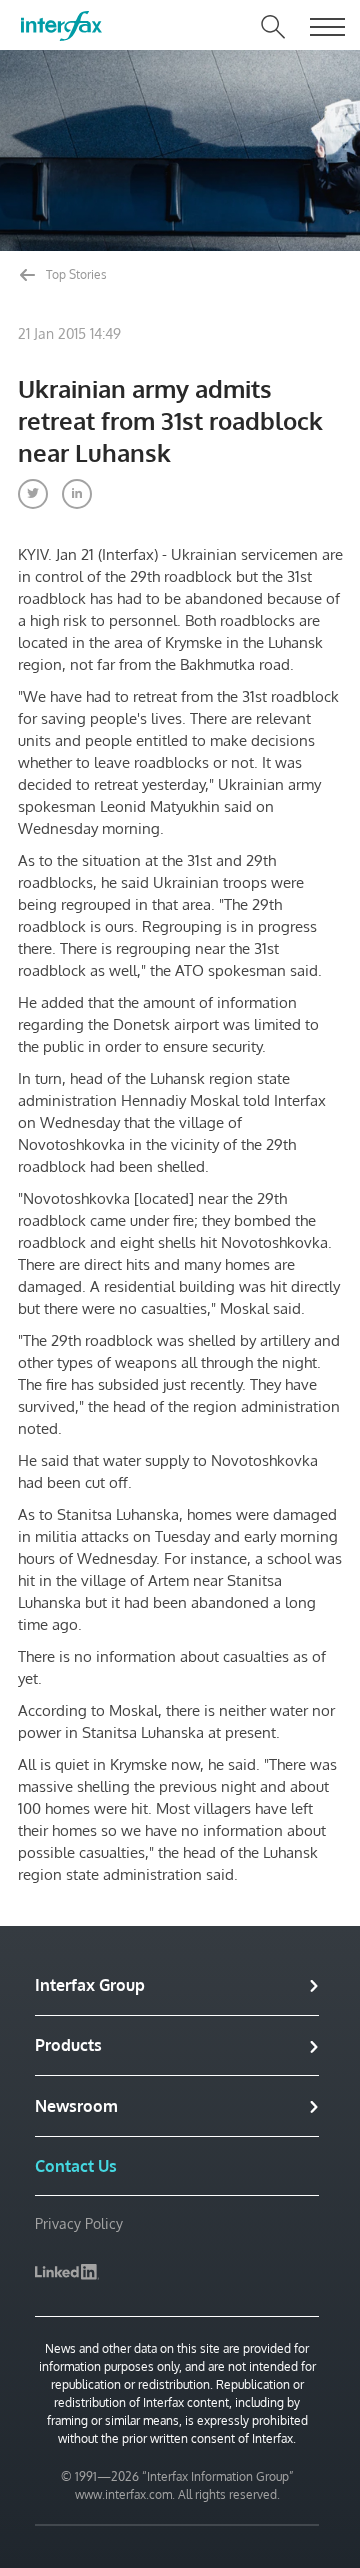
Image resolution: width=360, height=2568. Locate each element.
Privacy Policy (79, 2223)
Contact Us (76, 2166)
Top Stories (75, 274)
